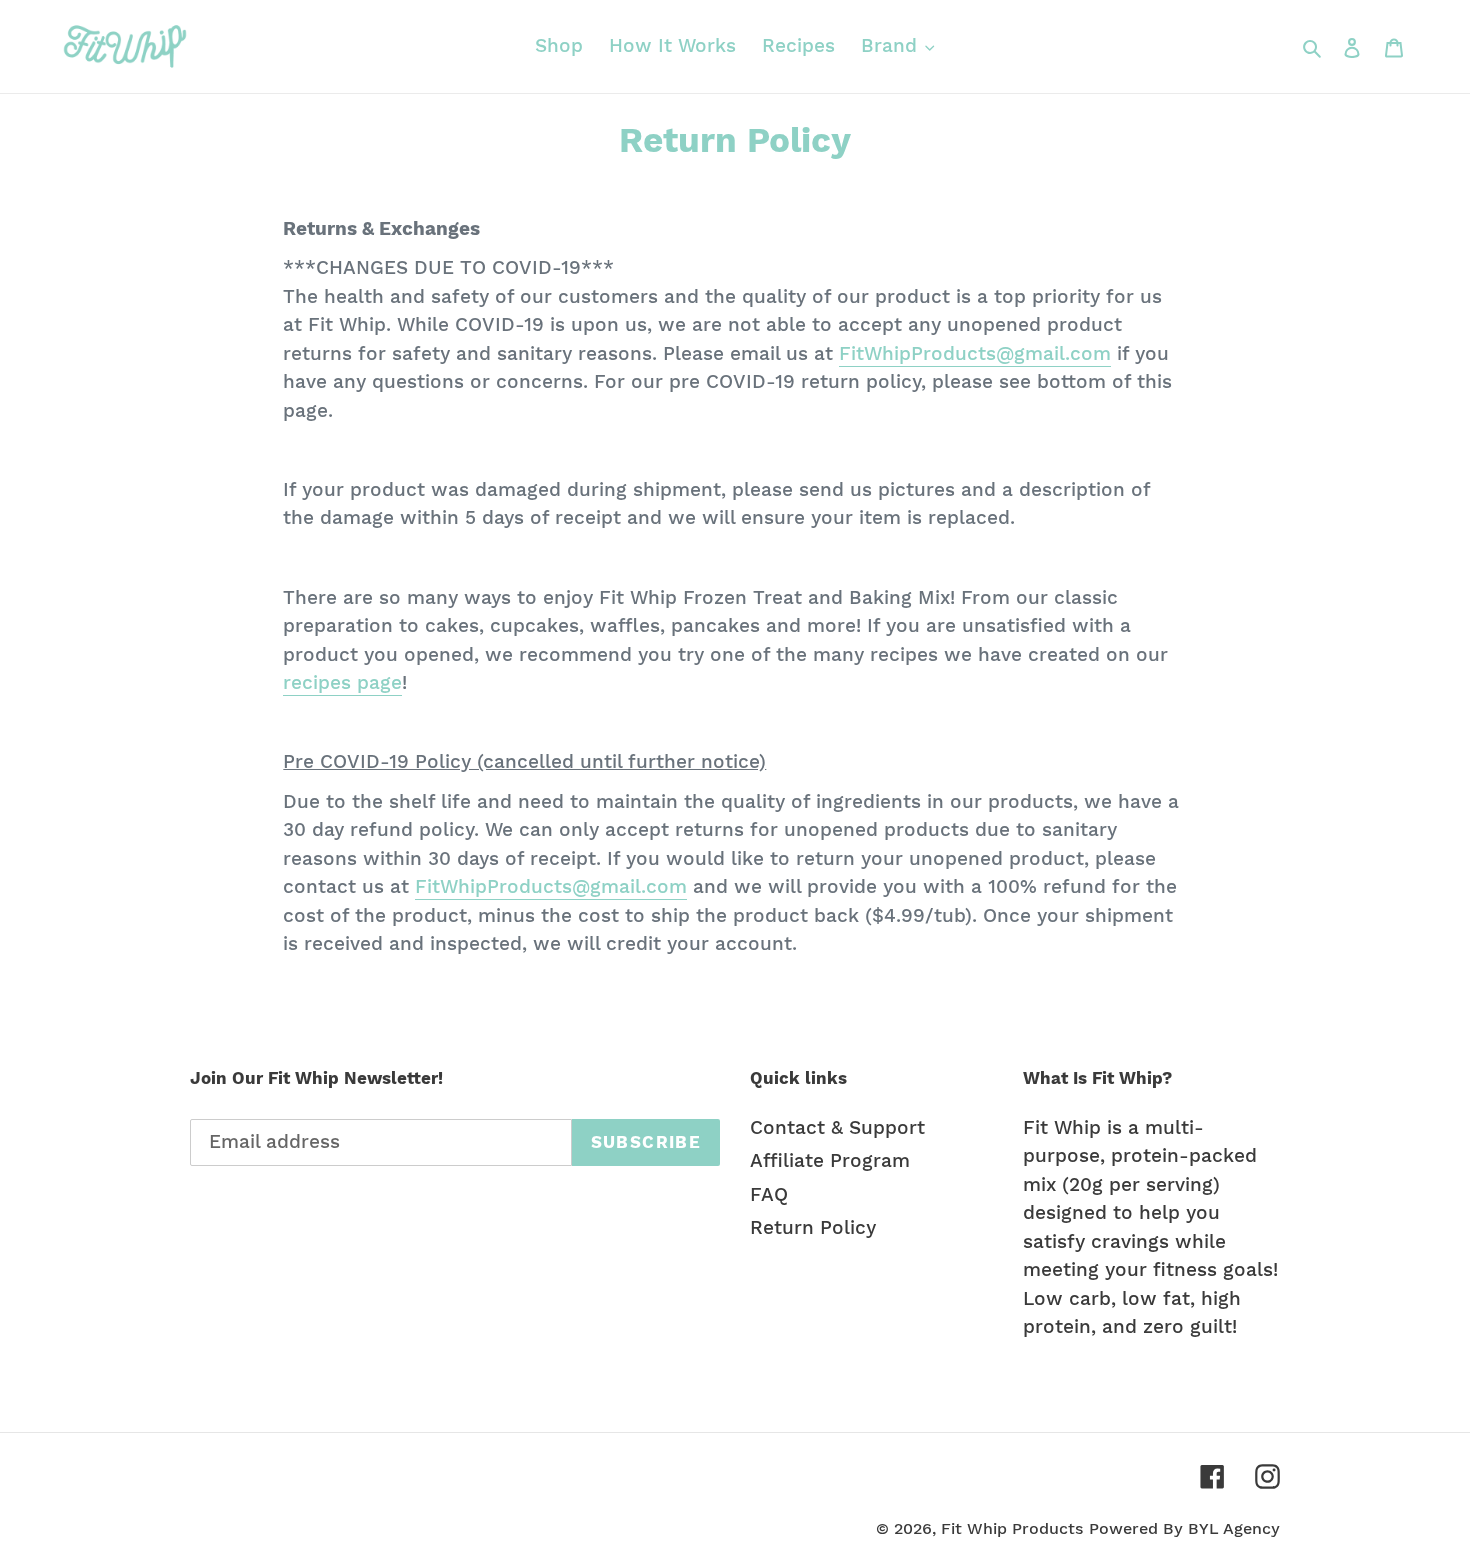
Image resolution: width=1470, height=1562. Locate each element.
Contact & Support (837, 1127)
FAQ (769, 1194)
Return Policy (813, 1227)
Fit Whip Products (1012, 1528)
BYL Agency (1234, 1528)
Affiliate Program (830, 1160)
